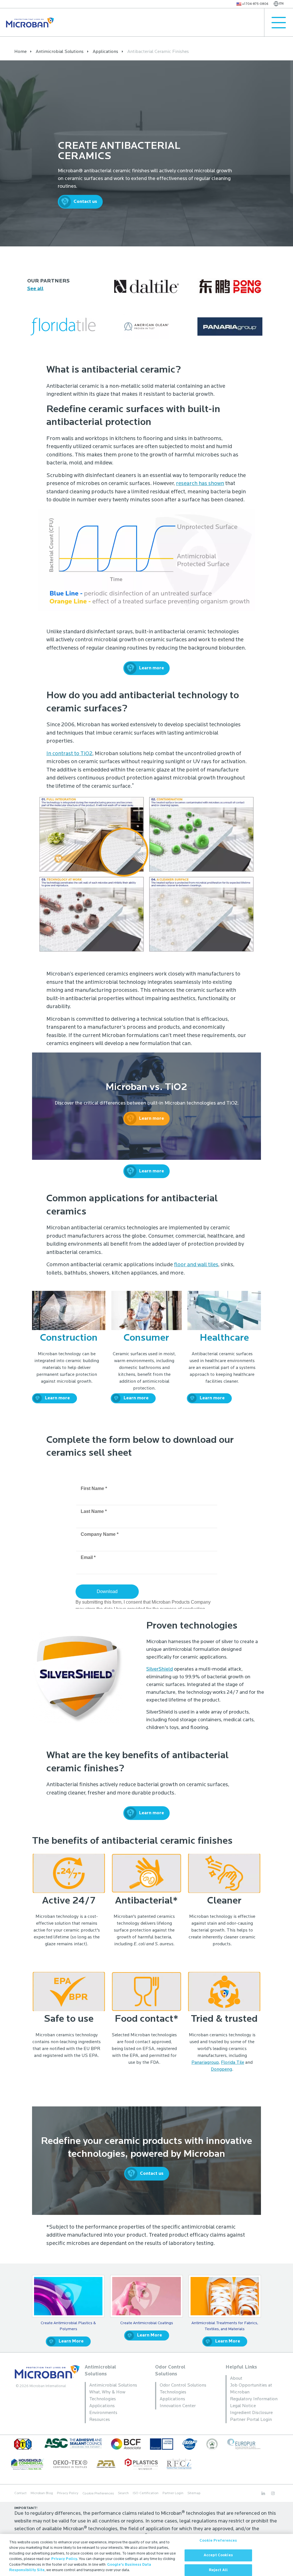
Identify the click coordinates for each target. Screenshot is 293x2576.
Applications (102, 2406)
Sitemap (194, 2493)
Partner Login (173, 2493)
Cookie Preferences (218, 2541)
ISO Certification (146, 2493)
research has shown (200, 484)
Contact (20, 2493)
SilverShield (160, 1669)
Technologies (103, 2399)
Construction (69, 1338)
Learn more (152, 668)
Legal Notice (243, 2406)
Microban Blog (42, 2493)
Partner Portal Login (251, 2420)
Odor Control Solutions (183, 2385)
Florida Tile (232, 2063)
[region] (146, 2555)
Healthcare (224, 1338)
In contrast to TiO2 (69, 754)
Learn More (71, 2341)
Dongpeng (221, 2069)
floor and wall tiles (196, 1265)
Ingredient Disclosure (251, 2413)
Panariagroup (205, 2063)
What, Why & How (107, 2392)
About (236, 2379)
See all (35, 289)
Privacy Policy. (65, 2559)
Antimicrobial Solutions (113, 2385)
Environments (103, 2413)
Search (123, 2493)
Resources (100, 2420)
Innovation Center (178, 2406)
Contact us (85, 202)
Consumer (146, 1338)
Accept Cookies (218, 2555)
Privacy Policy (68, 2493)
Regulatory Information (254, 2399)
